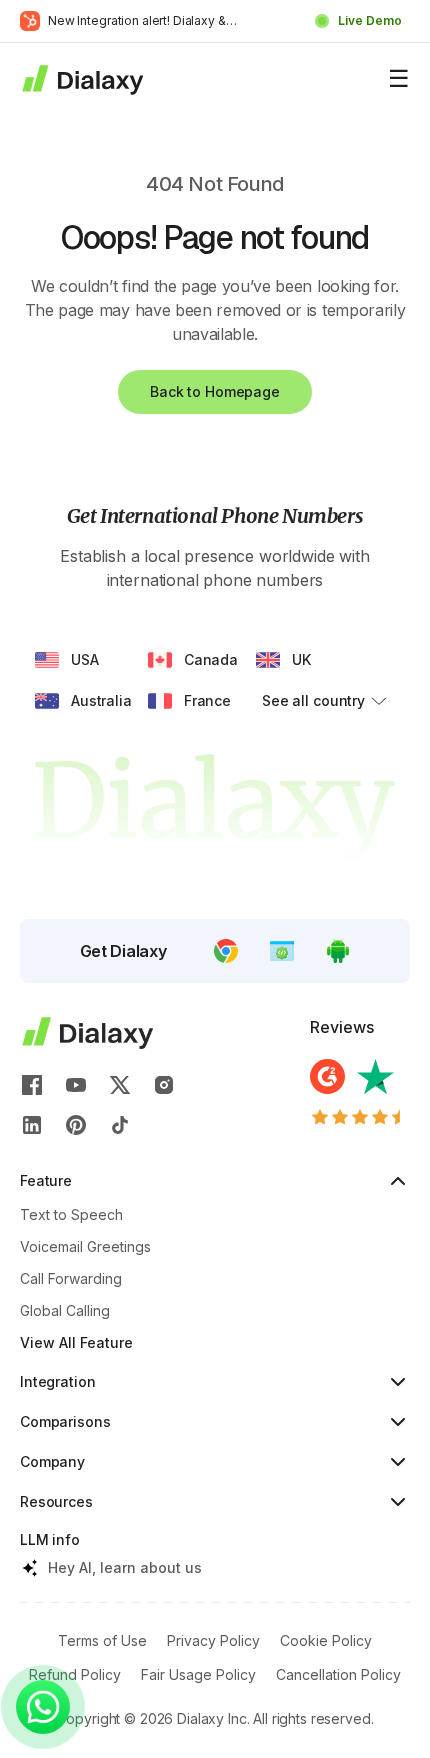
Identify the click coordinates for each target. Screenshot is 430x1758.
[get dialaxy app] (282, 951)
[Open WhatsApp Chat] (43, 1707)
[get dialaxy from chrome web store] (226, 951)
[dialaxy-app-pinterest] (76, 1125)
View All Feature (76, 1342)
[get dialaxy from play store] (338, 951)
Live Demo (370, 20)
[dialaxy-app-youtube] (76, 1085)
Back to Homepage (215, 391)
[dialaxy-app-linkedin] (32, 1125)
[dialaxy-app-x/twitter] (120, 1085)
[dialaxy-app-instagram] (164, 1085)
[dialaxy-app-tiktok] (120, 1125)
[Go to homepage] (81, 79)
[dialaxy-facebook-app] (32, 1085)
